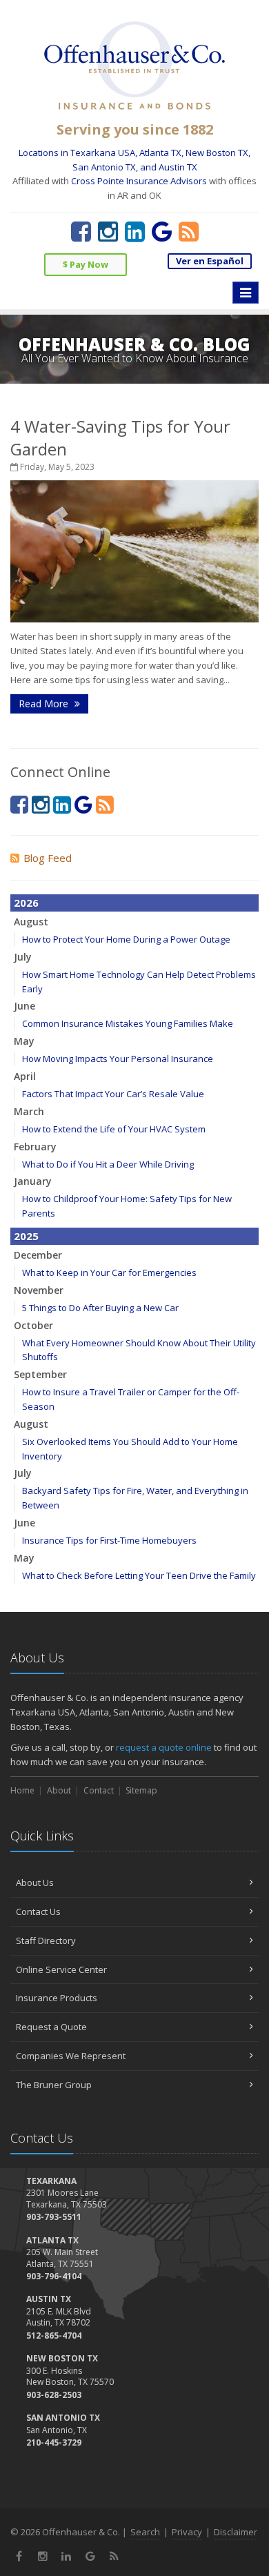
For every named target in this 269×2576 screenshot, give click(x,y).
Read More (45, 704)
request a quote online (164, 1747)
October (33, 1325)
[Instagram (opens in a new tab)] (108, 231)
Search (145, 2532)
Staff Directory (46, 1940)
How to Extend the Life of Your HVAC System (114, 1129)
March (29, 1111)
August (31, 922)
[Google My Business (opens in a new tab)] (162, 231)
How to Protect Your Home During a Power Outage (126, 939)
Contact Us (38, 1911)
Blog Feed (48, 858)
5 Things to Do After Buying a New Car (100, 1308)
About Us (35, 1882)
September (40, 1374)
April (25, 1076)
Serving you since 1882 (135, 129)
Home (22, 1790)
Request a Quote (51, 2027)
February (35, 1147)
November (39, 1290)
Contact (99, 1790)
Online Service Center (61, 1969)
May (24, 1041)
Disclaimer (236, 2532)
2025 (26, 1236)
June (24, 1006)
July (23, 957)
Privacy (187, 2532)
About (59, 1790)
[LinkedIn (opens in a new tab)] (135, 231)
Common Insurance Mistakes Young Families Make (128, 1023)
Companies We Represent (71, 2056)
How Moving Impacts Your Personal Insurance (118, 1059)
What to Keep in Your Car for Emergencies (109, 1272)
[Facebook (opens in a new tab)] (81, 231)
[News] (189, 231)
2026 (26, 903)
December (38, 1255)
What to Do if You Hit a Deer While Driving (108, 1164)
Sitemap (141, 1790)
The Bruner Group (54, 2085)
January (33, 1181)
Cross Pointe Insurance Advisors (139, 181)
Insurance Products (57, 1998)
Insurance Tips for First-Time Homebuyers (109, 1540)
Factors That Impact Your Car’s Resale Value (113, 1094)
